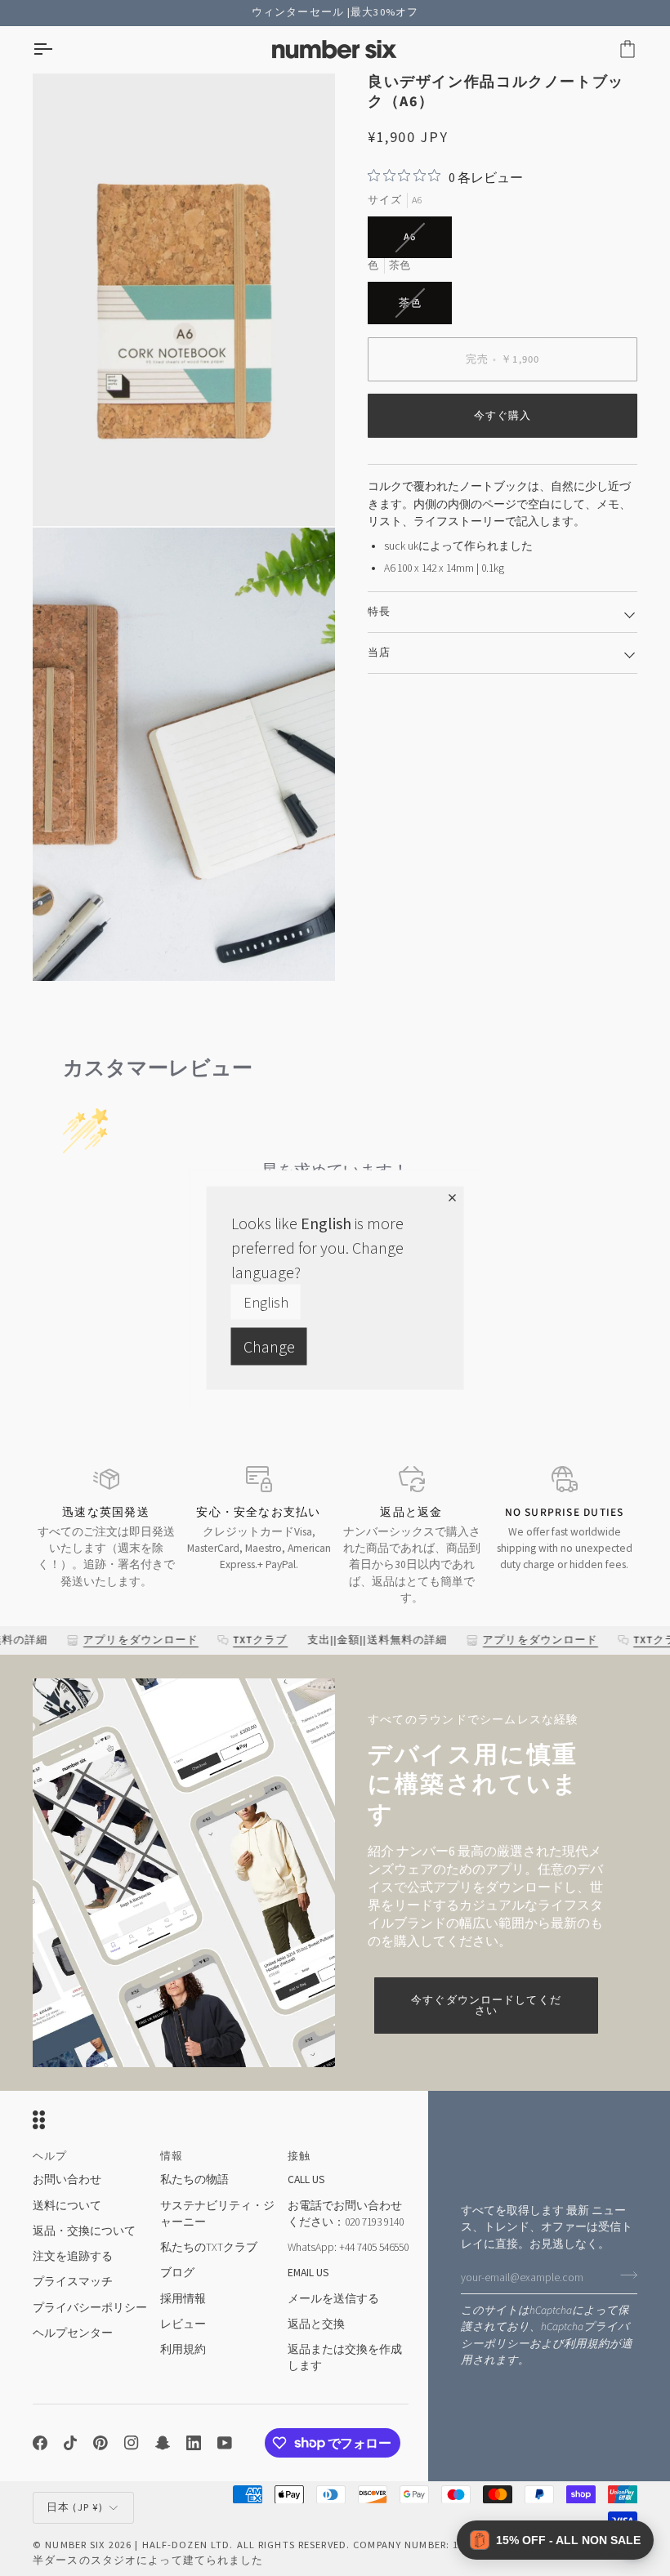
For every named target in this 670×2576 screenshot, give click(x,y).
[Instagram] (132, 2443)
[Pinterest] (100, 2443)
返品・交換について (84, 2231)
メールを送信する (333, 2299)
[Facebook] (40, 2443)
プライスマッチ (73, 2282)
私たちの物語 (194, 2179)
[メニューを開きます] (57, 49)
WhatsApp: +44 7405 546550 (348, 2247)
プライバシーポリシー (90, 2308)
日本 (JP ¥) (75, 2507)
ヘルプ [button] (50, 2156)
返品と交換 (316, 2324)
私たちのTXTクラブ (209, 2247)
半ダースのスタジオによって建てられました (148, 2560)
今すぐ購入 (503, 416)
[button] (555, 2540)
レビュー (183, 2324)
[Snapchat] (163, 2443)
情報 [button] (172, 2156)
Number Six (75, 2545)
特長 (379, 612)
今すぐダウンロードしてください (486, 2006)
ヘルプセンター (73, 2333)
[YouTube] (225, 2443)
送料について (67, 2206)
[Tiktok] (70, 2443)
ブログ (177, 2273)
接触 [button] (299, 2156)
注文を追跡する (73, 2256)
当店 (379, 653)
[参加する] (624, 2275)
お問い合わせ (67, 2179)
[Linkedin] (194, 2443)
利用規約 (587, 2344)
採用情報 (183, 2299)
